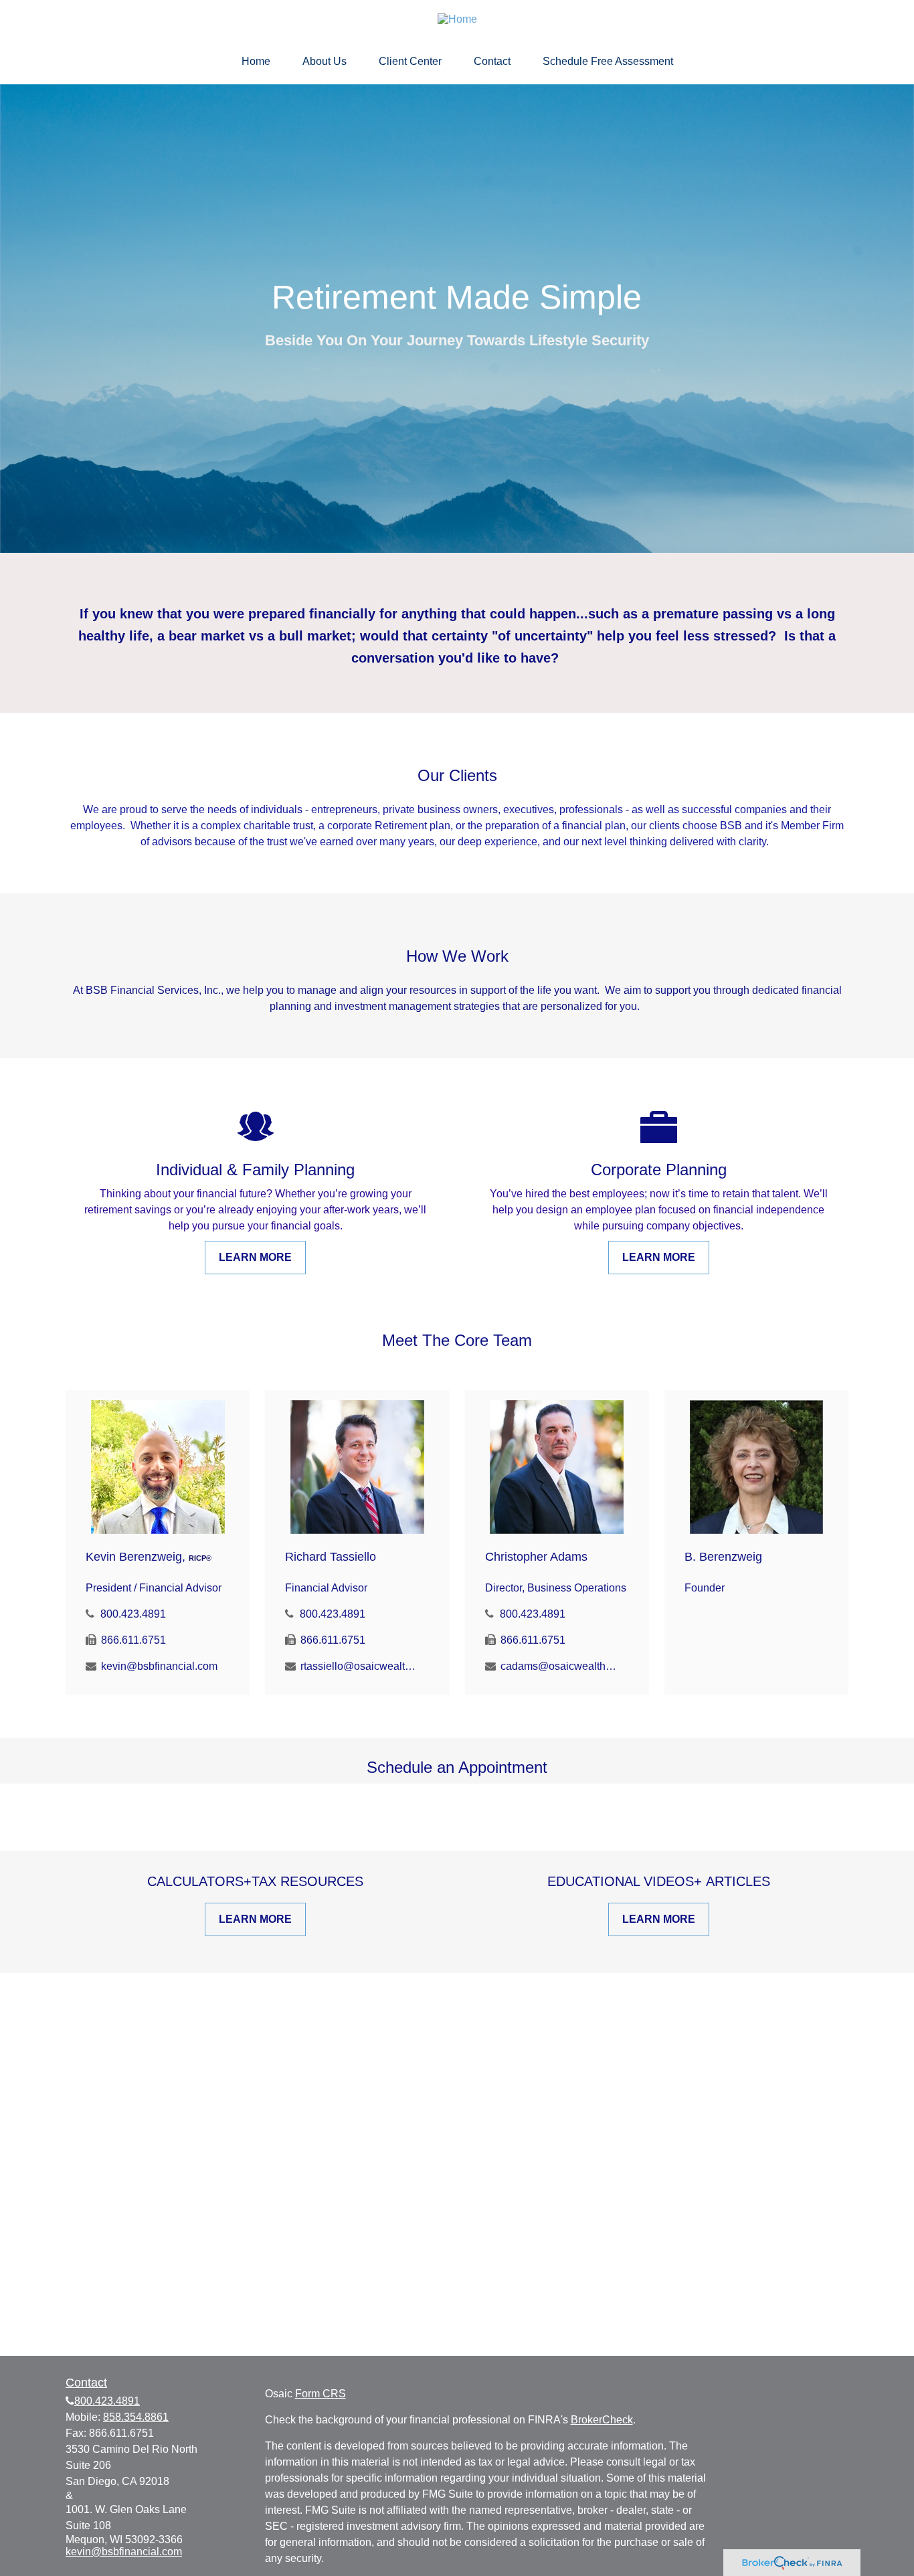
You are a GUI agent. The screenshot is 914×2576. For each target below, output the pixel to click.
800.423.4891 (133, 1614)
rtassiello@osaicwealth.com (359, 1666)
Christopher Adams (536, 1557)
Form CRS (321, 2394)
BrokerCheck (602, 2420)
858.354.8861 (136, 2417)
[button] (256, 62)
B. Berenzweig (723, 1557)
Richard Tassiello (331, 1557)
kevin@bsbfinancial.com (159, 1666)
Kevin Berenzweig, (149, 1557)
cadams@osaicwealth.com (559, 1666)
